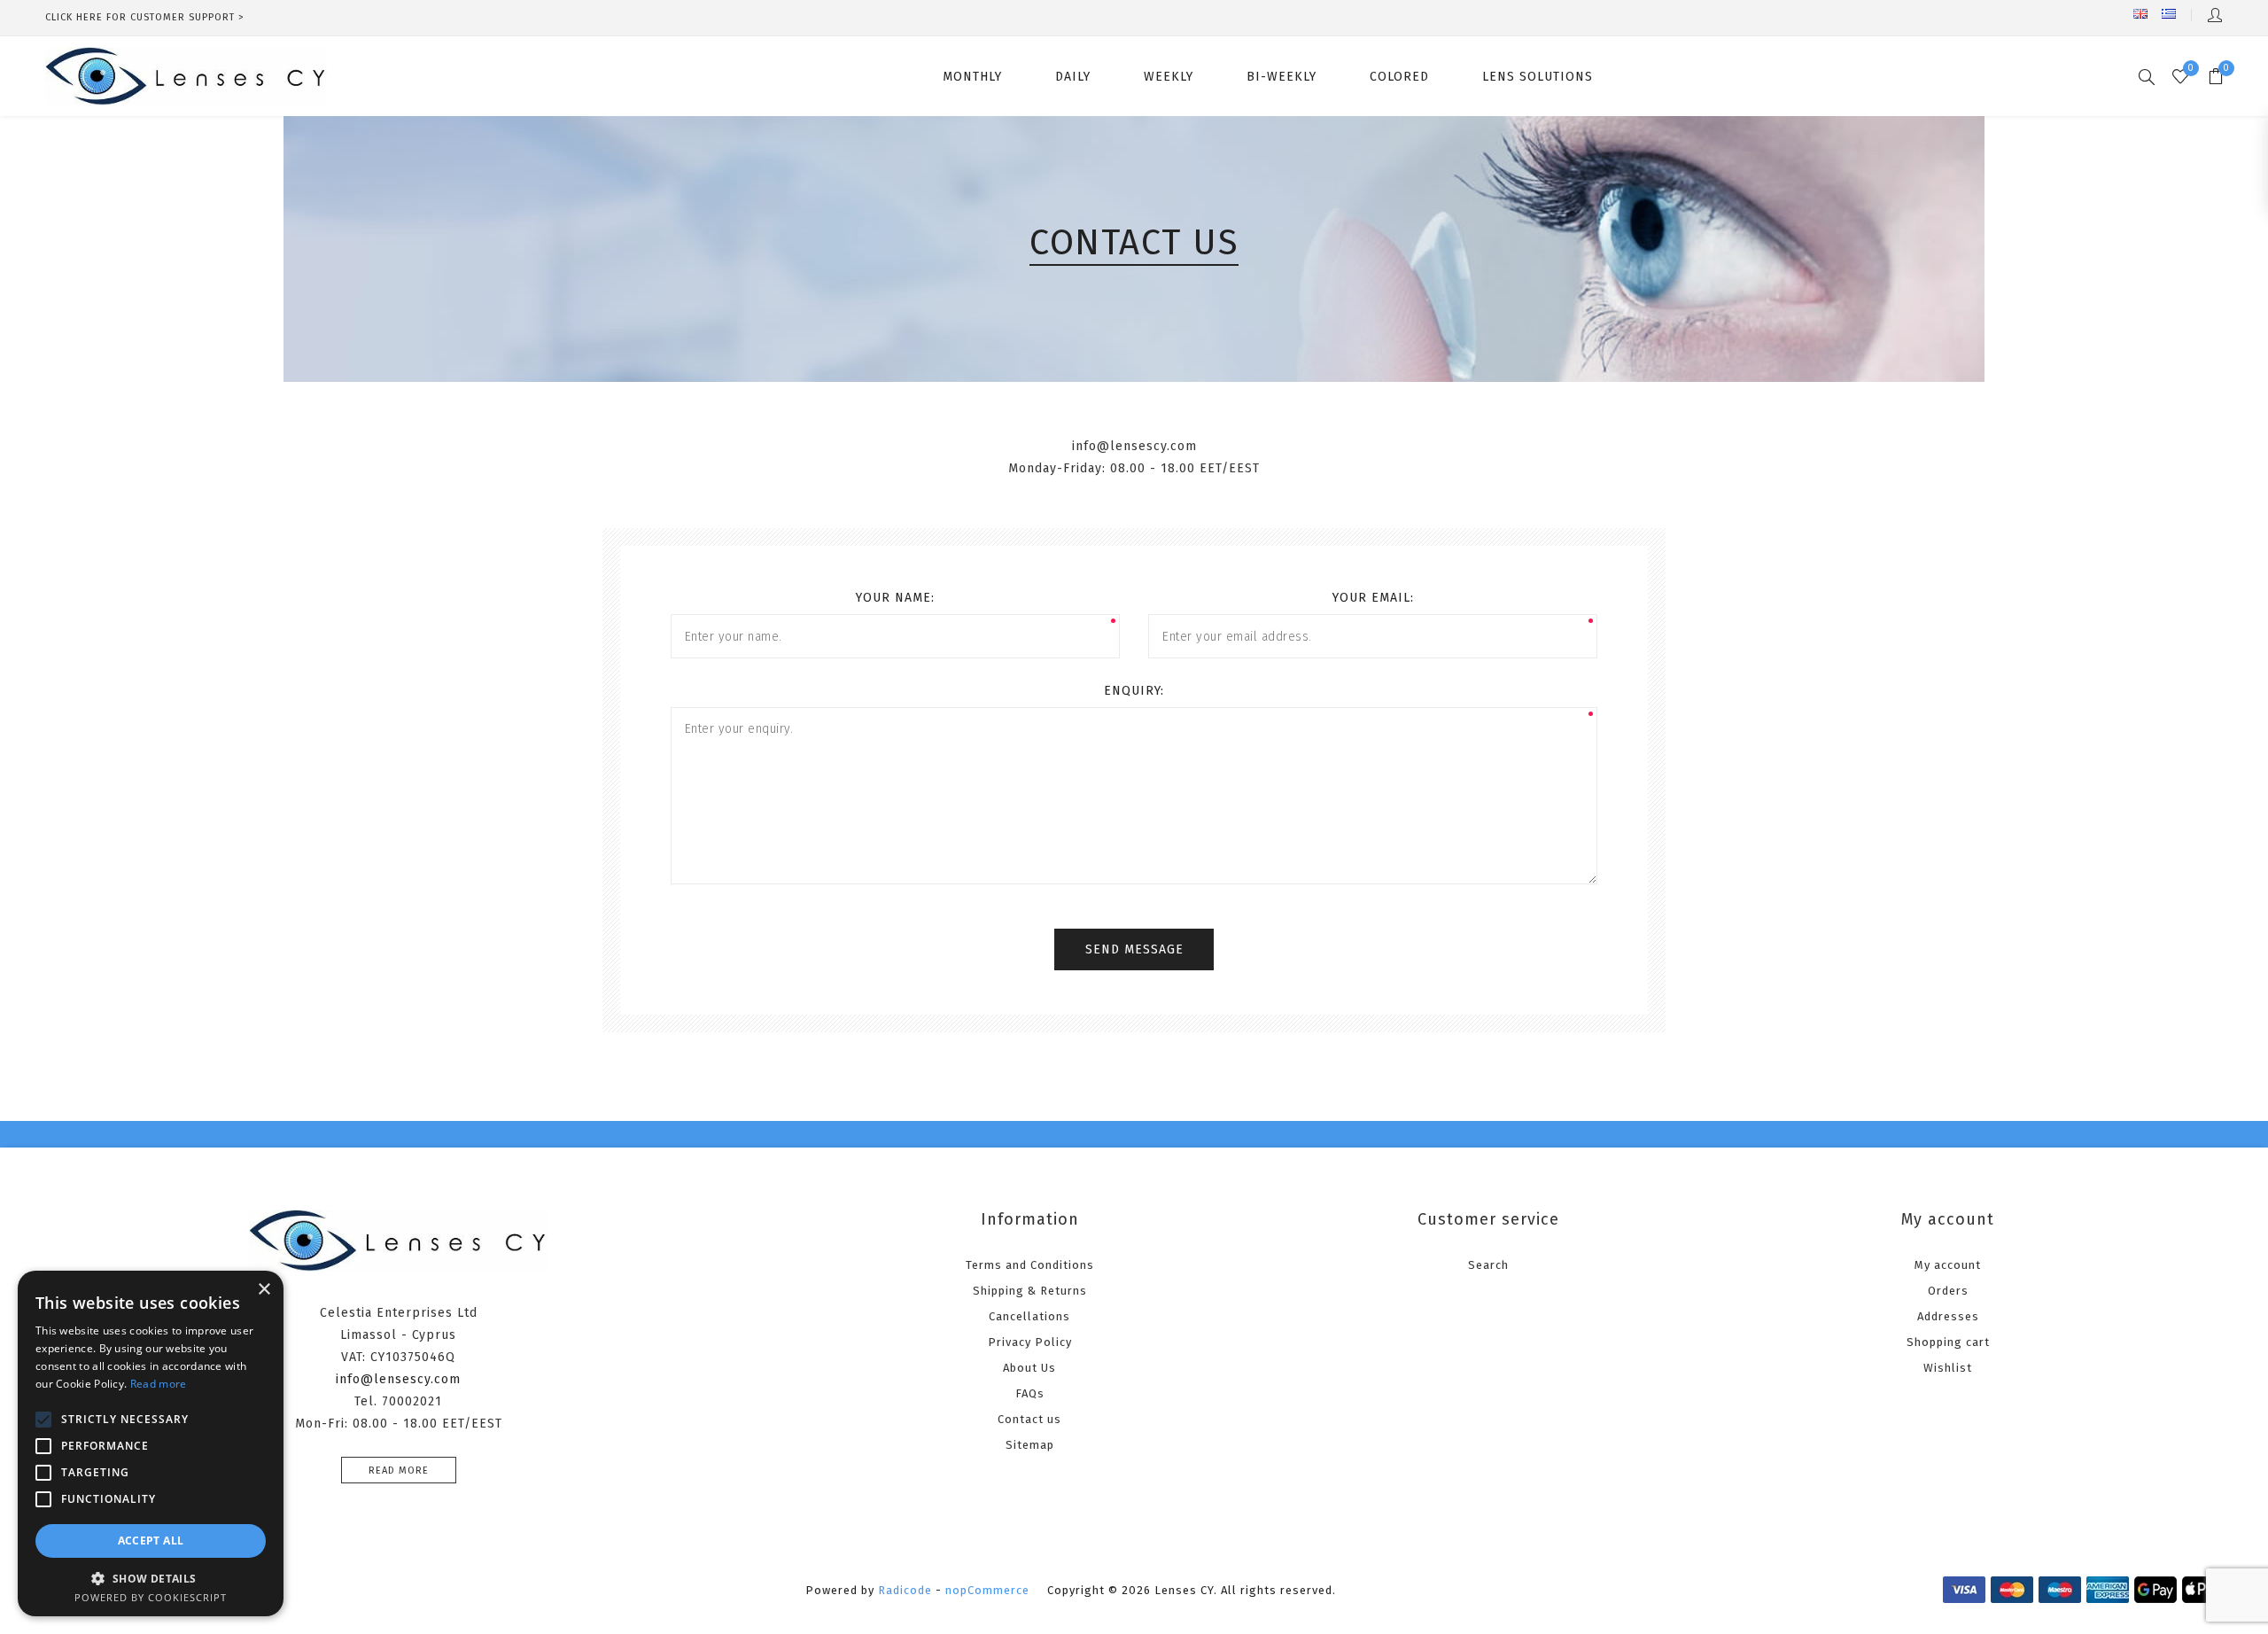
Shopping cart (1948, 1342)
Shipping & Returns (1030, 1291)
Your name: (895, 598)
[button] (151, 1578)
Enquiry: (1134, 691)
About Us (1029, 1368)
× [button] (264, 1290)
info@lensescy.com (398, 1379)
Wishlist (1948, 1368)
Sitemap (1030, 1445)
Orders (1948, 1291)
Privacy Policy (1030, 1342)
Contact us (1029, 1419)
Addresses (1948, 1316)
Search (1488, 1265)
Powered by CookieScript (151, 1597)
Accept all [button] (151, 1541)
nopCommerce (987, 1590)
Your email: (1373, 598)
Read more (399, 1471)
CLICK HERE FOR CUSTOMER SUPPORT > (145, 17)
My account (1948, 1265)
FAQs (1030, 1393)
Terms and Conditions (1030, 1265)
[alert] (151, 1443)
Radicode (905, 1590)
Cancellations (1029, 1316)
